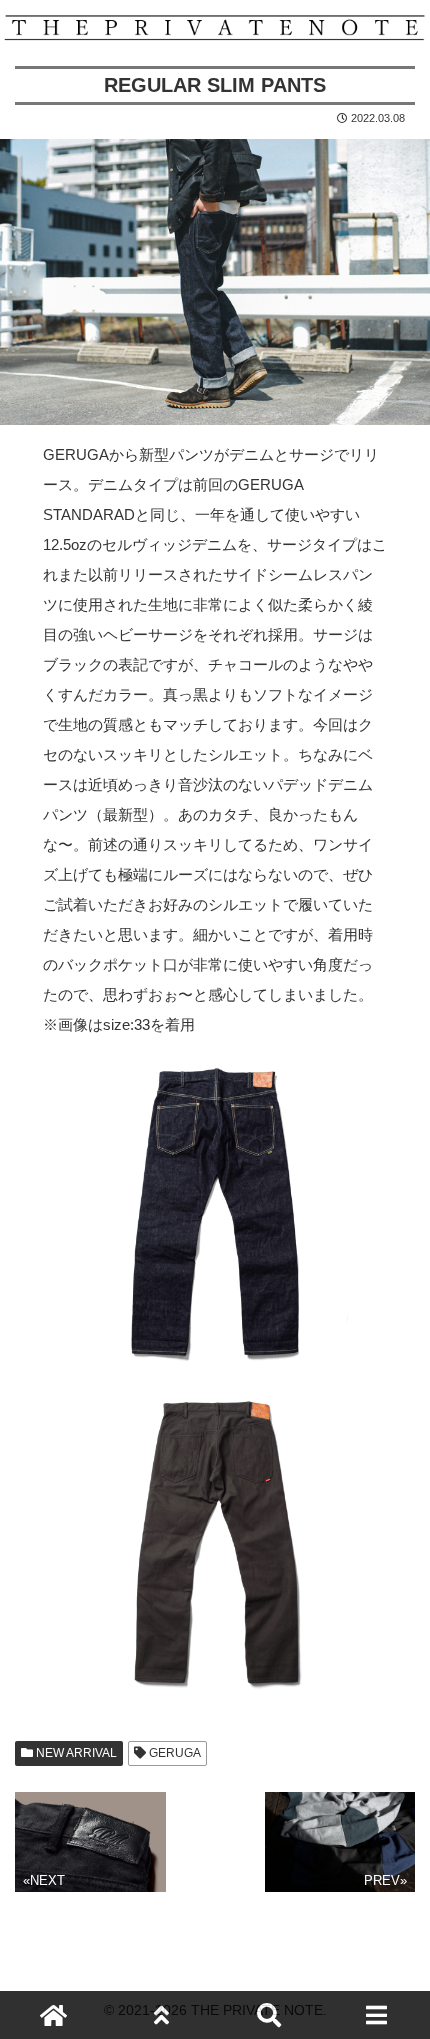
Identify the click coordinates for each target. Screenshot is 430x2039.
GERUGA (173, 1753)
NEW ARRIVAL (75, 1753)
